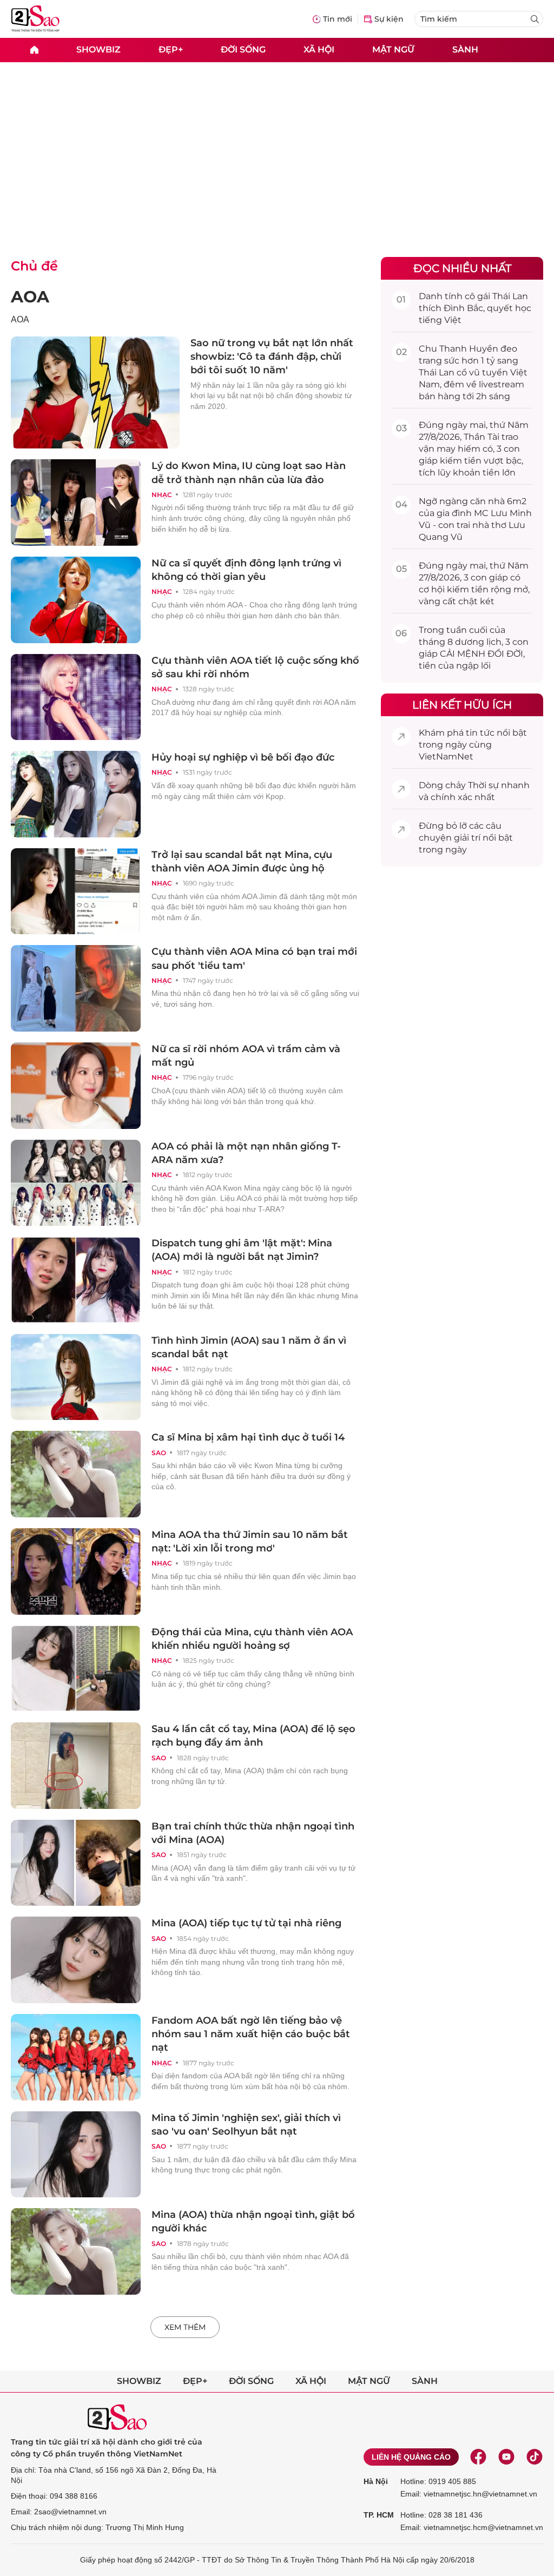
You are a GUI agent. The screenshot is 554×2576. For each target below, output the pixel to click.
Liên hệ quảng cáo (411, 2457)
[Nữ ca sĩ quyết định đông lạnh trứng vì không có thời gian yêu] (76, 600)
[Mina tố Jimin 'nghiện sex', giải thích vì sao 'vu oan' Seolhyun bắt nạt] (76, 2155)
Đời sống (243, 49)
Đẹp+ (171, 49)
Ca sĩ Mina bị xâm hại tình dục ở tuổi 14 (248, 1437)
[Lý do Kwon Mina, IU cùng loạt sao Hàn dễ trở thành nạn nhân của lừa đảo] (76, 503)
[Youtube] (506, 2457)
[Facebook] (478, 2457)
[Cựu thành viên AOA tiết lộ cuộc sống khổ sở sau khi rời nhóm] (76, 697)
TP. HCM (379, 2515)
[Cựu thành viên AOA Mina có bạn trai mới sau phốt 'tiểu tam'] (76, 988)
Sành (465, 49)
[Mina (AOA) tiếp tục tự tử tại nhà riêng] (76, 1960)
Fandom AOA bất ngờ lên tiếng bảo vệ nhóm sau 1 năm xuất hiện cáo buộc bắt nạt (251, 2034)
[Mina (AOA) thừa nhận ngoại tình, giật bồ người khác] (76, 2251)
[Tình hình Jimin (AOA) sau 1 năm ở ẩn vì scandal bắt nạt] (76, 1377)
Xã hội (319, 49)
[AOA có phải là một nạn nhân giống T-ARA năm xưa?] (76, 1183)
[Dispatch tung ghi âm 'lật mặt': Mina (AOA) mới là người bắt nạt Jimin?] (76, 1280)
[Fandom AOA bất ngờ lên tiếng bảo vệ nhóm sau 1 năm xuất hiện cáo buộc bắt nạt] (76, 2057)
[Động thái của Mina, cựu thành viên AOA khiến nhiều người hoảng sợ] (76, 1669)
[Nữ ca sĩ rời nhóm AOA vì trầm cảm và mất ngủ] (76, 1086)
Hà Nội (376, 2481)
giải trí (467, 838)
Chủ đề (34, 266)
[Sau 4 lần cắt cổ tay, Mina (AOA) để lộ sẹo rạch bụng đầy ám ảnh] (76, 1766)
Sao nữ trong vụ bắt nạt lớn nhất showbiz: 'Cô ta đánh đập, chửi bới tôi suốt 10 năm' (272, 356)
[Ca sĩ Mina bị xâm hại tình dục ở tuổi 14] (76, 1474)
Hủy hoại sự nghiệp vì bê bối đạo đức (243, 757)
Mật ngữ (393, 49)
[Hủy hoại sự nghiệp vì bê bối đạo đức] (76, 794)
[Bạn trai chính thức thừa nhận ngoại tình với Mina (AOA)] (76, 1863)
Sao (159, 1453)
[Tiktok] (535, 2457)
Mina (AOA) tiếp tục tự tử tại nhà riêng (246, 1923)
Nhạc (162, 495)
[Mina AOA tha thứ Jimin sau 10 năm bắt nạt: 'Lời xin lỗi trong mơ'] (76, 1571)
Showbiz (98, 49)
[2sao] (34, 50)
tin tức (480, 733)
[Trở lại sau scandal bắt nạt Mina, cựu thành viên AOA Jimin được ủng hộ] (76, 891)
